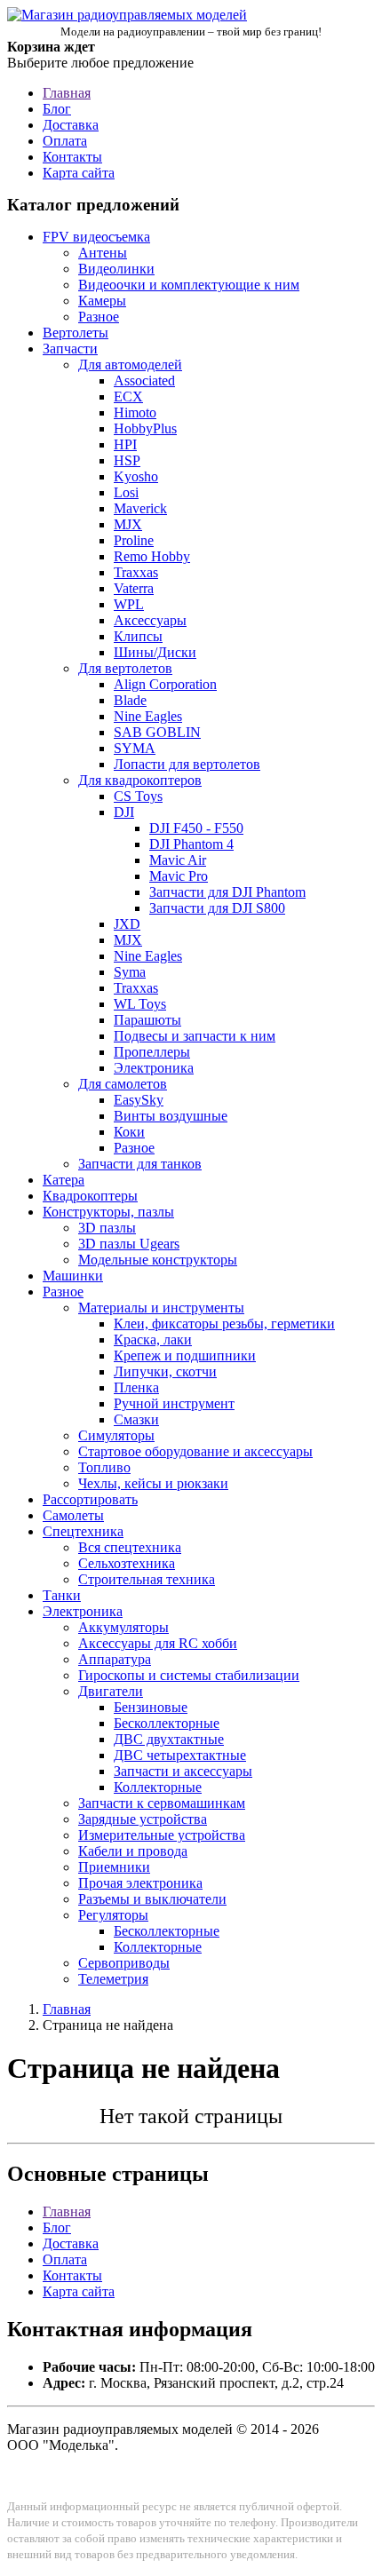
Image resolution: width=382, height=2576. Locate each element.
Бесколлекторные (167, 1723)
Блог (57, 109)
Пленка (136, 1387)
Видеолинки (116, 269)
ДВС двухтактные (169, 1739)
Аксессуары (150, 620)
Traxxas (136, 572)
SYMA (135, 748)
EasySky (139, 1100)
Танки (62, 1595)
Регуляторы (113, 1915)
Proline (134, 540)
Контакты (72, 157)
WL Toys (140, 1004)
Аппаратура (115, 1659)
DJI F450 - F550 (196, 828)
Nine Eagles (148, 716)
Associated (144, 380)
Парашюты (147, 1020)
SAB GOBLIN (157, 732)
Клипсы (138, 636)
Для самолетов (123, 1084)
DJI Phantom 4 (191, 844)
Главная (67, 93)
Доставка (71, 125)
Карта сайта (79, 173)
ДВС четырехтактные (180, 1755)
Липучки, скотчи (165, 1371)
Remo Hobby (152, 556)
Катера (64, 1180)
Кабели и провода (133, 1851)
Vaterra (134, 588)
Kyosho (136, 476)
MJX (128, 524)
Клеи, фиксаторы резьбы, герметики (224, 1324)
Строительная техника (147, 1579)
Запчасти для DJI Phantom (227, 892)
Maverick (140, 508)
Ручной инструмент (174, 1403)
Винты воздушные (171, 1116)
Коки (129, 1132)
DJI (124, 812)
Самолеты (73, 1515)
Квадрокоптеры (90, 1196)
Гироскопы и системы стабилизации (189, 1675)
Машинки (73, 1276)
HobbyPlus (145, 428)
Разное (99, 317)
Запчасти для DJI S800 (217, 908)
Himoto (135, 412)
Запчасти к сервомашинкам (162, 1803)
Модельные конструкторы (158, 1260)
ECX (128, 396)
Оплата (65, 141)
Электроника (154, 1068)
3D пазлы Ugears (129, 1244)
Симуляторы (116, 1435)
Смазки (136, 1419)
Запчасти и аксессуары (183, 1771)
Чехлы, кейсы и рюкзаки (153, 1483)
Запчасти (70, 349)
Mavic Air (178, 860)
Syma (130, 972)
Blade (130, 700)
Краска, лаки (153, 1340)
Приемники (114, 1867)
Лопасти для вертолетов (187, 764)
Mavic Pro (179, 876)
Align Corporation (165, 684)
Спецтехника (83, 1531)
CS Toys (138, 796)
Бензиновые (151, 1707)
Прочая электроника (140, 1883)
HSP (127, 460)
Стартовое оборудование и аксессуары (195, 1451)
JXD (127, 924)
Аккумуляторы (123, 1627)
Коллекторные (158, 1787)
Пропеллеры (152, 1052)
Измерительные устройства (162, 1835)
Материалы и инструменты (161, 1308)
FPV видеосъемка (96, 237)
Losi (126, 492)
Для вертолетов (125, 668)
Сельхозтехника (127, 1563)
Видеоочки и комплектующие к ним (189, 285)
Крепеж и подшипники (185, 1355)
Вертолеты (76, 333)
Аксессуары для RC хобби (158, 1643)
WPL (129, 604)
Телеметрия (113, 1979)
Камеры (102, 301)
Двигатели (111, 1691)
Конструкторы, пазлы (108, 1212)
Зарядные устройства (143, 1819)
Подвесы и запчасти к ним (195, 1036)
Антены (103, 253)
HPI (125, 444)
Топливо (104, 1467)
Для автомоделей (130, 365)
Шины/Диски (155, 652)
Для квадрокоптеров (140, 780)
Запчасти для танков (140, 1164)
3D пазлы (107, 1228)
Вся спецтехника (130, 1547)
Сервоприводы (124, 1963)
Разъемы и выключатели (152, 1899)
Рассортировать (90, 1499)
